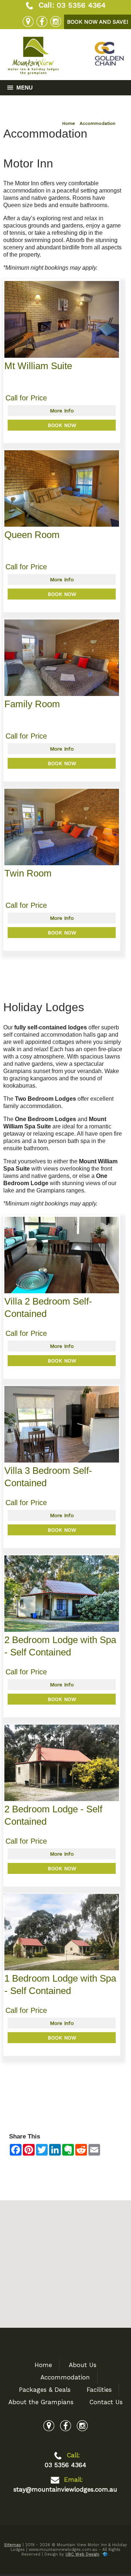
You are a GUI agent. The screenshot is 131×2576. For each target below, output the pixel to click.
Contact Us (106, 2402)
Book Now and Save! (98, 22)
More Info (62, 411)
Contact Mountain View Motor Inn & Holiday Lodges (63, 2169)
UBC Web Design (82, 2554)
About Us (83, 2365)
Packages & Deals (45, 2390)
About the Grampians (41, 2402)
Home (69, 123)
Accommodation (98, 123)
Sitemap (13, 2545)
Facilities (99, 2390)
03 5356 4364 (81, 5)
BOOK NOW (62, 425)
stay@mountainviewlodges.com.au (65, 2489)
